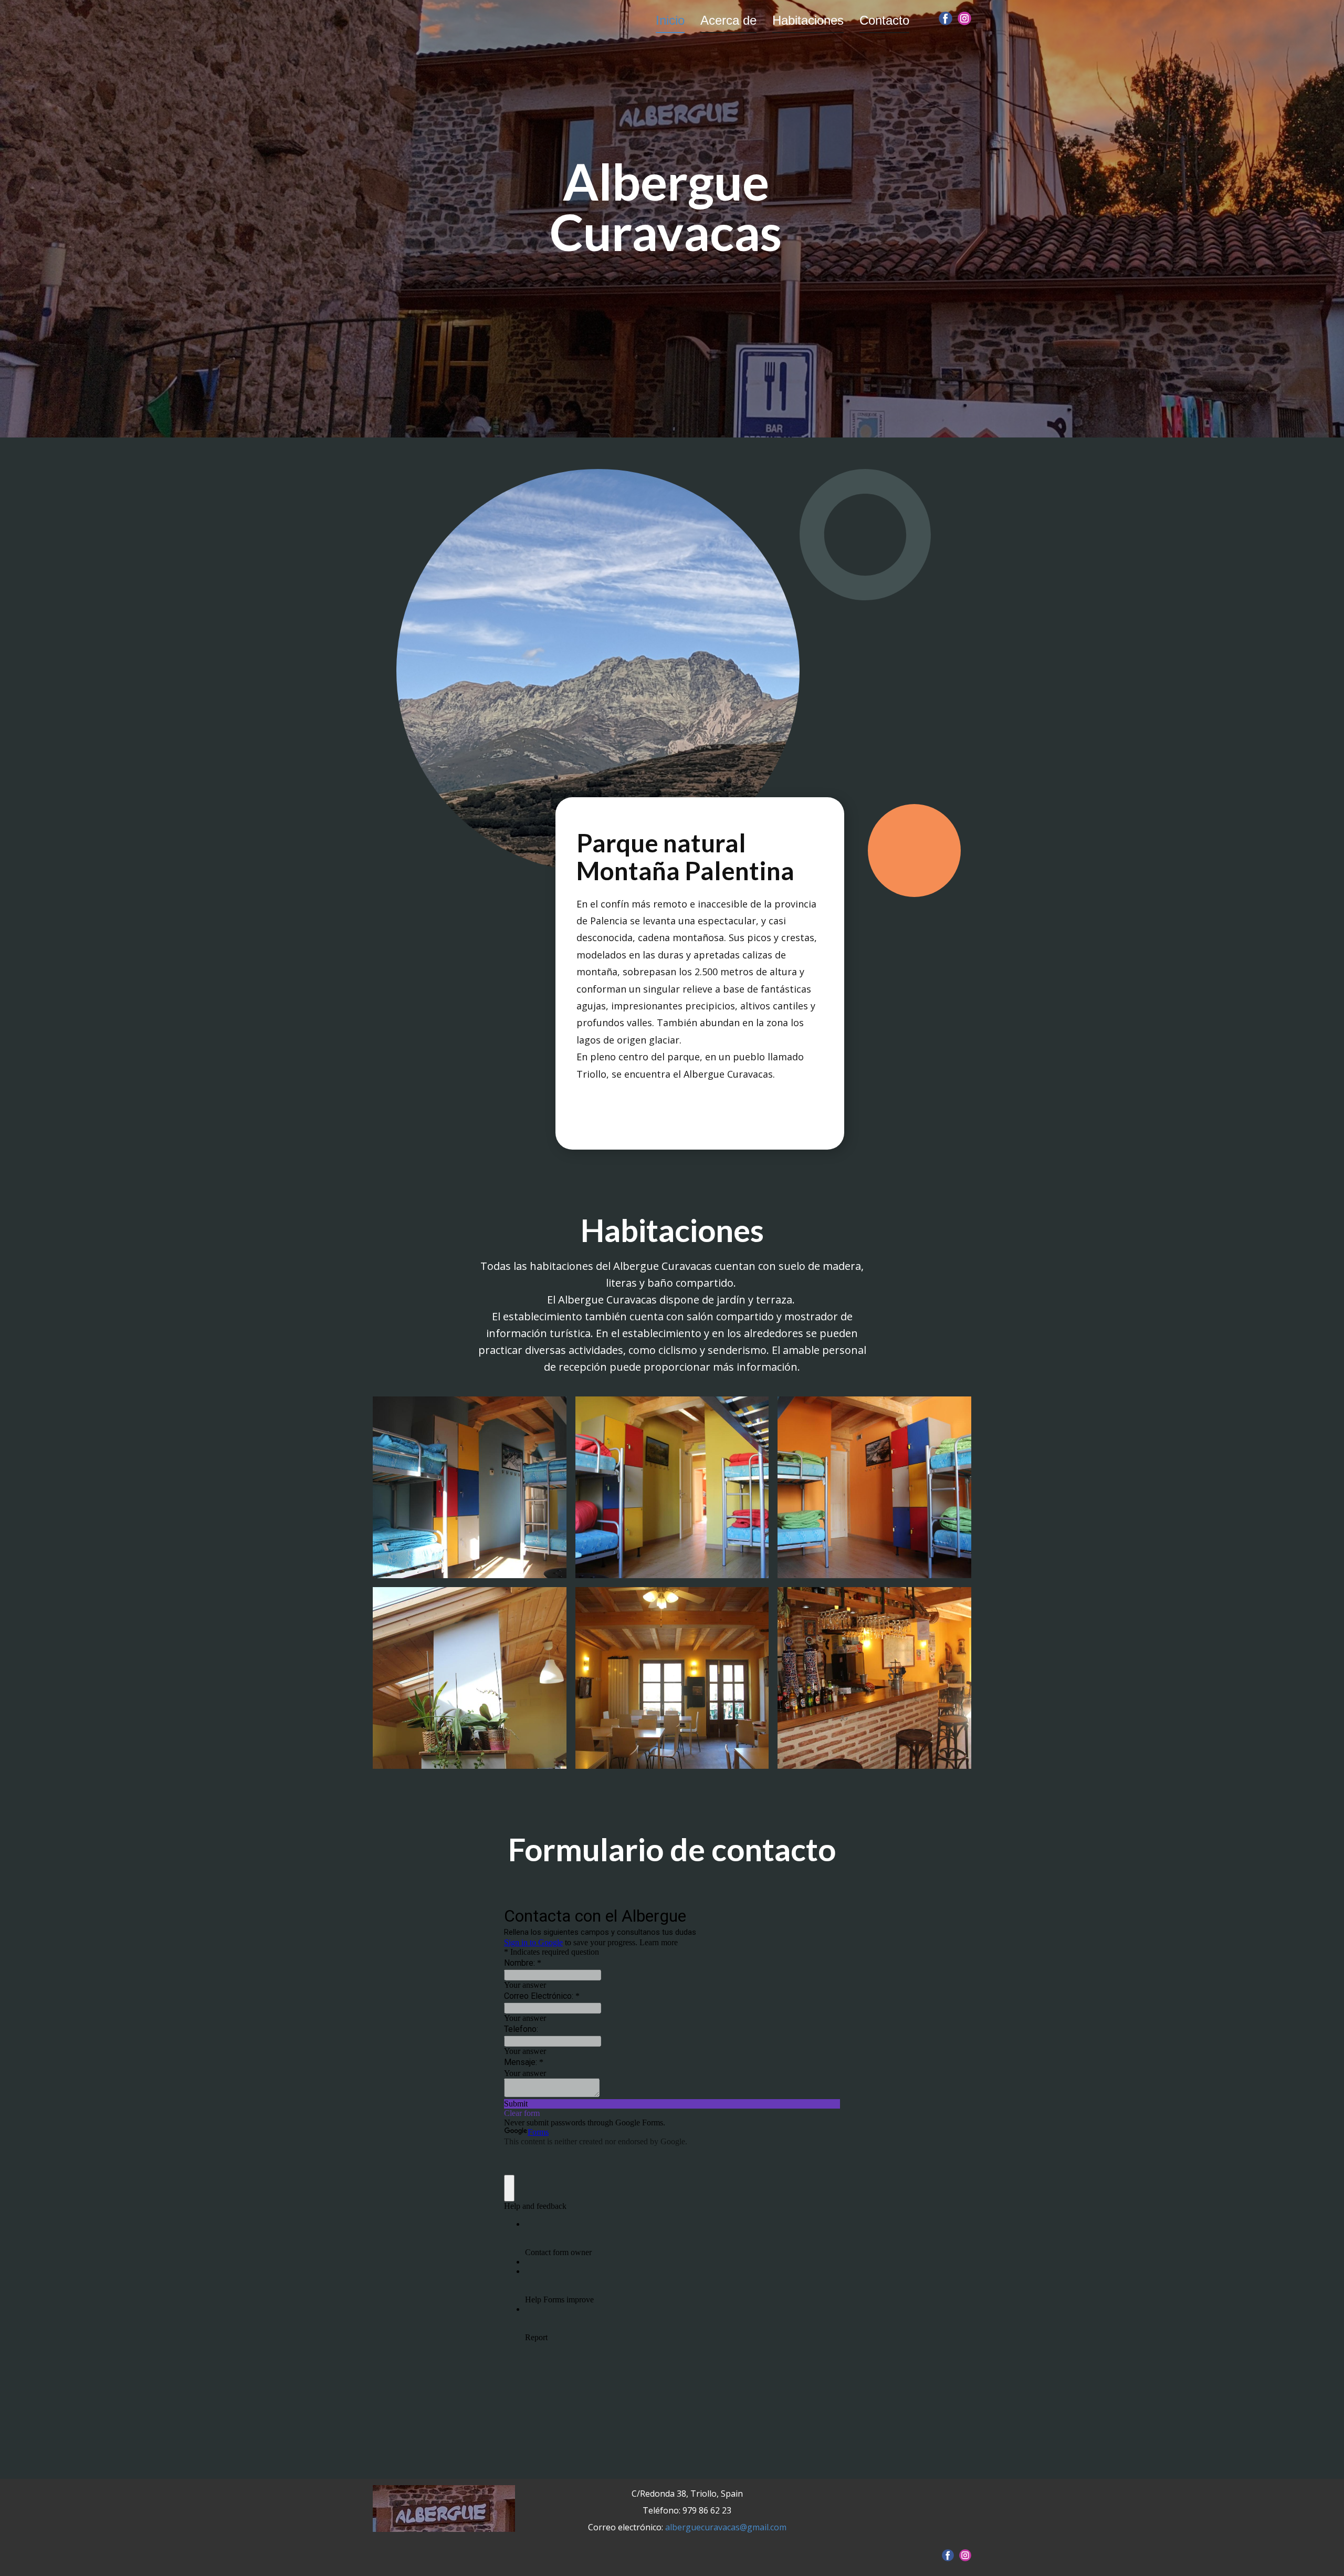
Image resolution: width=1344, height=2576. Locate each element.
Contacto (884, 20)
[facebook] (948, 2555)
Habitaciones (808, 20)
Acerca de (728, 20)
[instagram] (964, 18)
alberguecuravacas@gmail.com (726, 2527)
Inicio (670, 20)
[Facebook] (946, 18)
